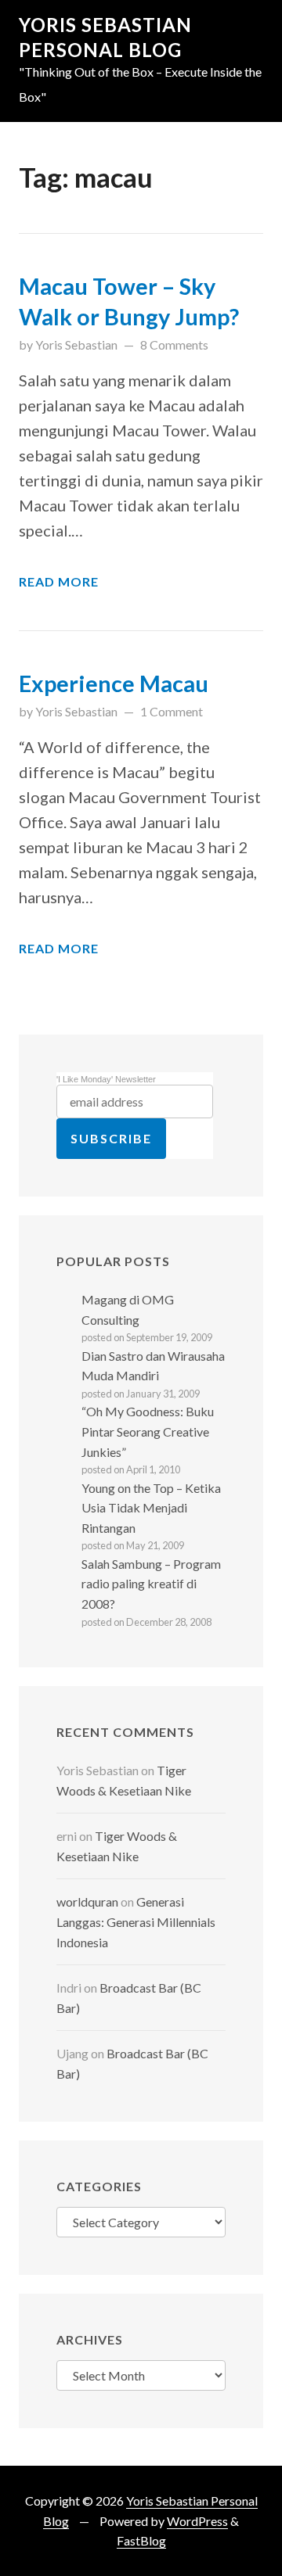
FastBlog (141, 2540)
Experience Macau (114, 683)
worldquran (87, 1902)
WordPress (197, 2521)
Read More (59, 581)
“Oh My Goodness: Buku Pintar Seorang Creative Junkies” (148, 1431)
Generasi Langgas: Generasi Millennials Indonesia (136, 1921)
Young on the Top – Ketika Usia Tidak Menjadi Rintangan (151, 1508)
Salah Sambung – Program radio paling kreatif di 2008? (151, 1584)
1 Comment (172, 711)
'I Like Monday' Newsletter (106, 1079)
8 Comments (174, 344)
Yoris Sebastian (76, 344)
